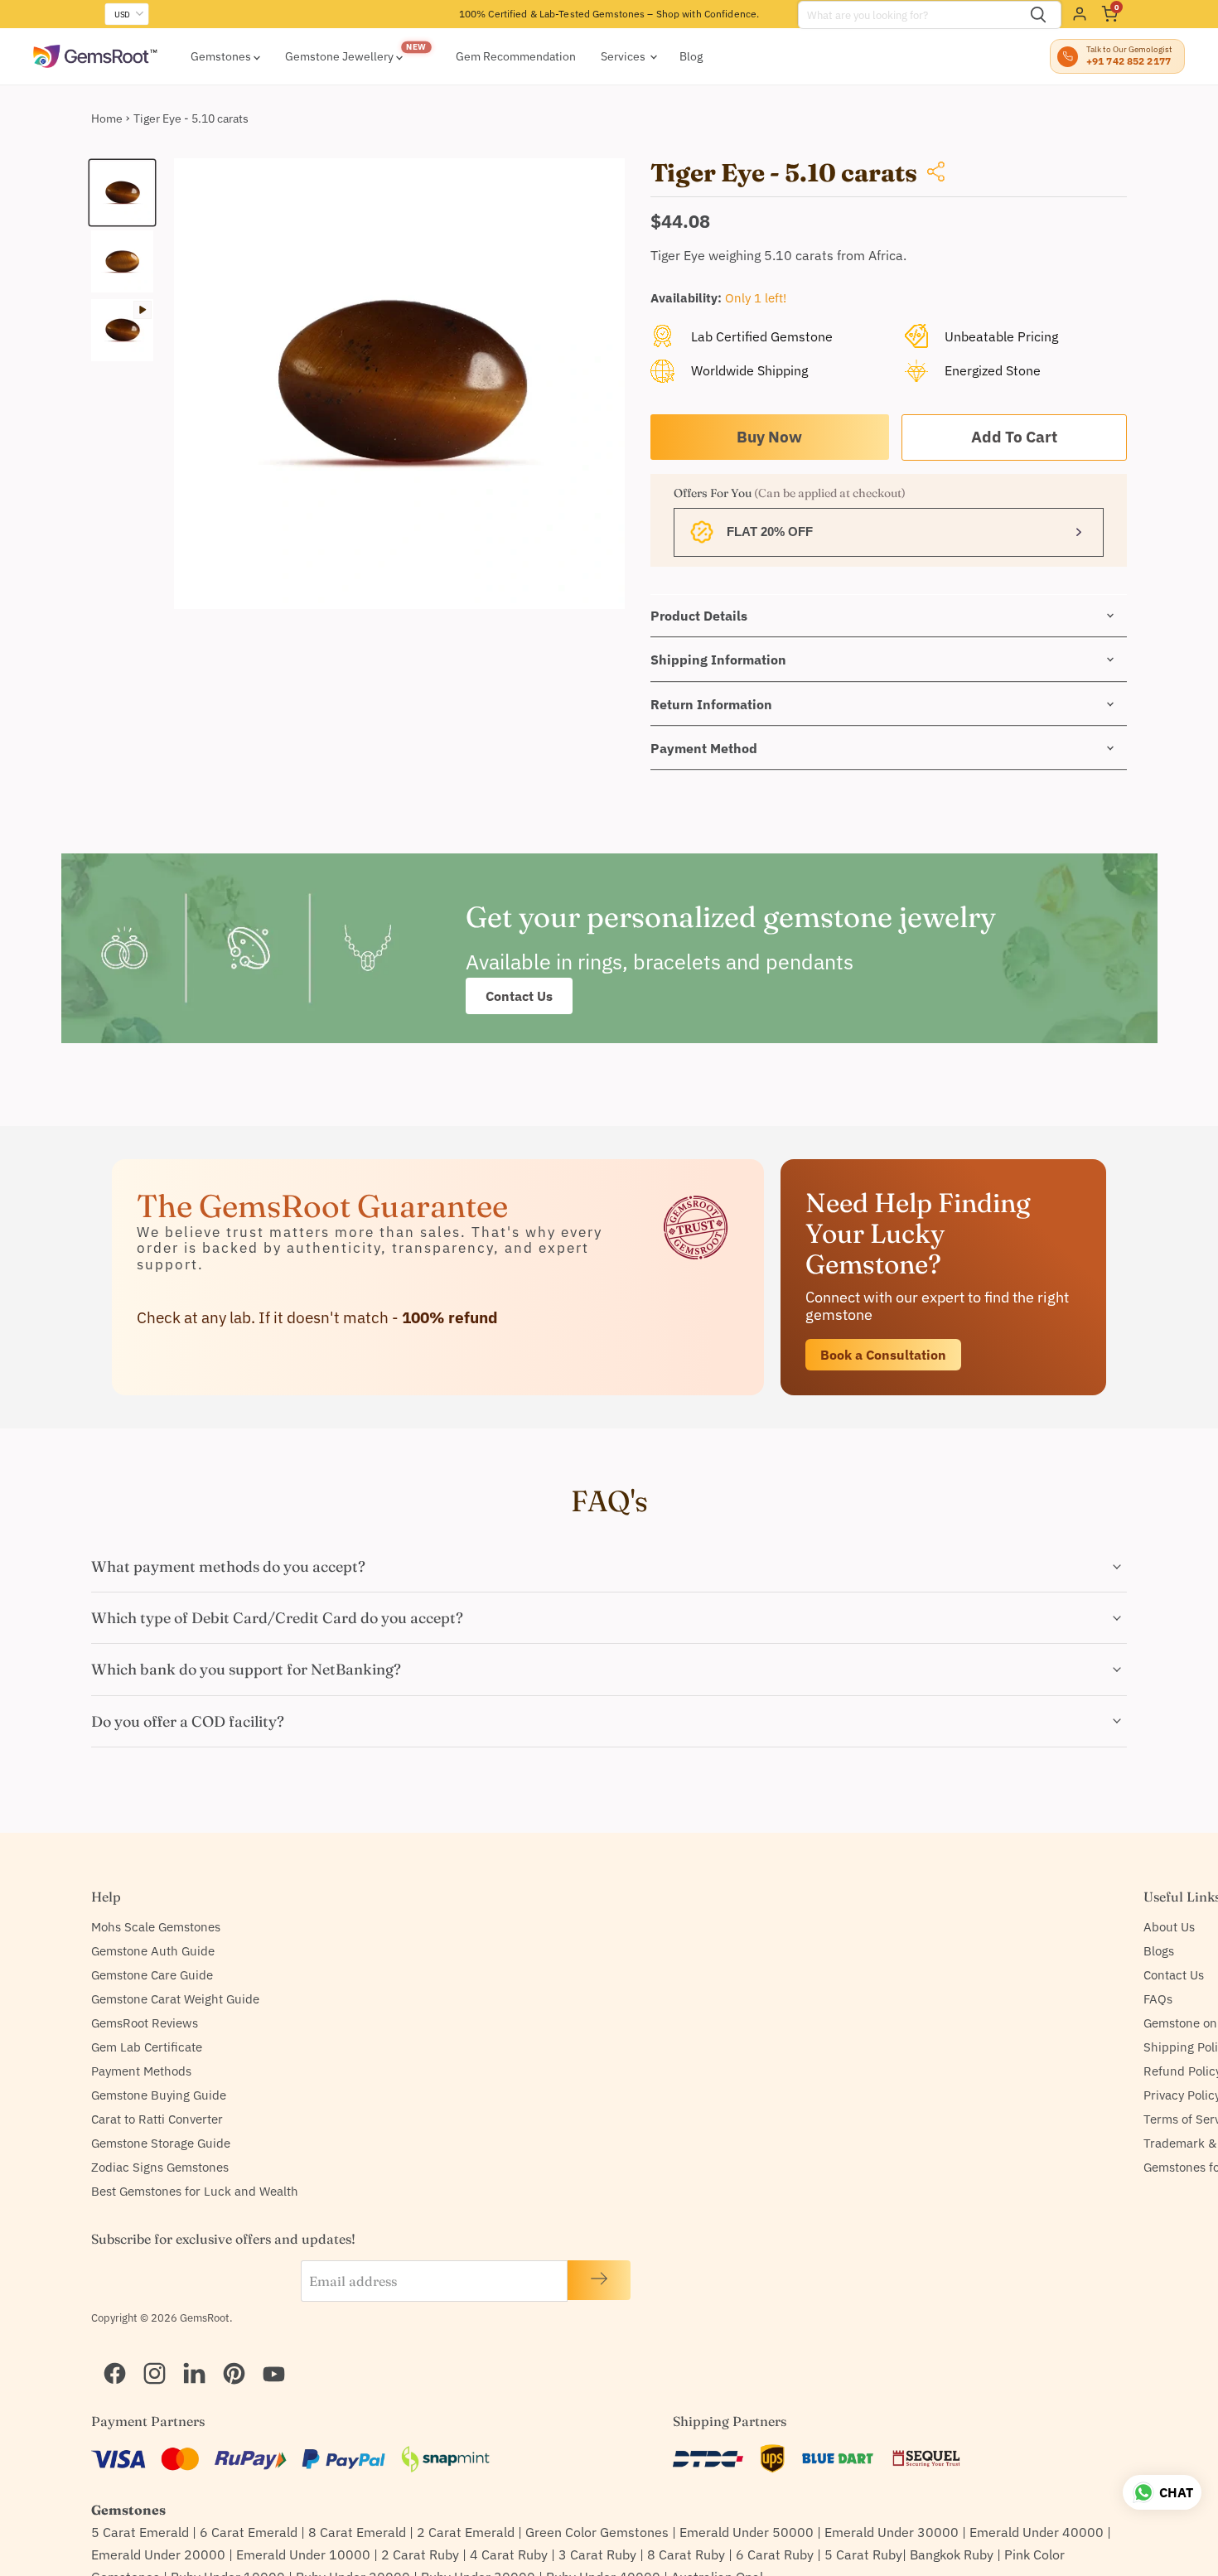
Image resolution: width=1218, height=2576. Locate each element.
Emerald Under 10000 (303, 2554)
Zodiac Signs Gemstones (160, 2167)
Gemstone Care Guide (152, 1975)
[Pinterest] (227, 2352)
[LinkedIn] (187, 2352)
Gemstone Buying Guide (159, 2095)
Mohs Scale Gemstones (156, 1927)
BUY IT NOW (770, 437)
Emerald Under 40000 (1037, 2532)
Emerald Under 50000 (747, 2532)
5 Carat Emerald (140, 2532)
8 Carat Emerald (357, 2532)
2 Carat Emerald (466, 2532)
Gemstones (222, 56)
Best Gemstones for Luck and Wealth (195, 2191)
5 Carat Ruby (863, 2554)
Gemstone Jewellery (341, 56)
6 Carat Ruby (775, 2554)
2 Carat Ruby (420, 2554)
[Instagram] (147, 2352)
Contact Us (519, 996)
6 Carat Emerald (249, 2532)
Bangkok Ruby (952, 2554)
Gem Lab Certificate (147, 2047)
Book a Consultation (883, 1354)
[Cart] (1109, 14)
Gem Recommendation (516, 56)
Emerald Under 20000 (158, 2554)
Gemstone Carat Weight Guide (175, 1999)
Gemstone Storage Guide (161, 2143)
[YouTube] (267, 2352)
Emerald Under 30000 (892, 2532)
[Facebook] (108, 2352)
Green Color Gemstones (597, 2532)
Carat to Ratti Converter (157, 2119)
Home (107, 118)
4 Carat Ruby (509, 2554)
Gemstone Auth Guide (153, 1951)
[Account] (1080, 14)
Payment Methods (141, 2071)
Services (624, 56)
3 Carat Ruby (597, 2554)
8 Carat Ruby (686, 2554)
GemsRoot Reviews (145, 2023)
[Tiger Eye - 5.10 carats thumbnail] (122, 193)
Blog (691, 56)
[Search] (1038, 15)
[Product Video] (122, 330)
